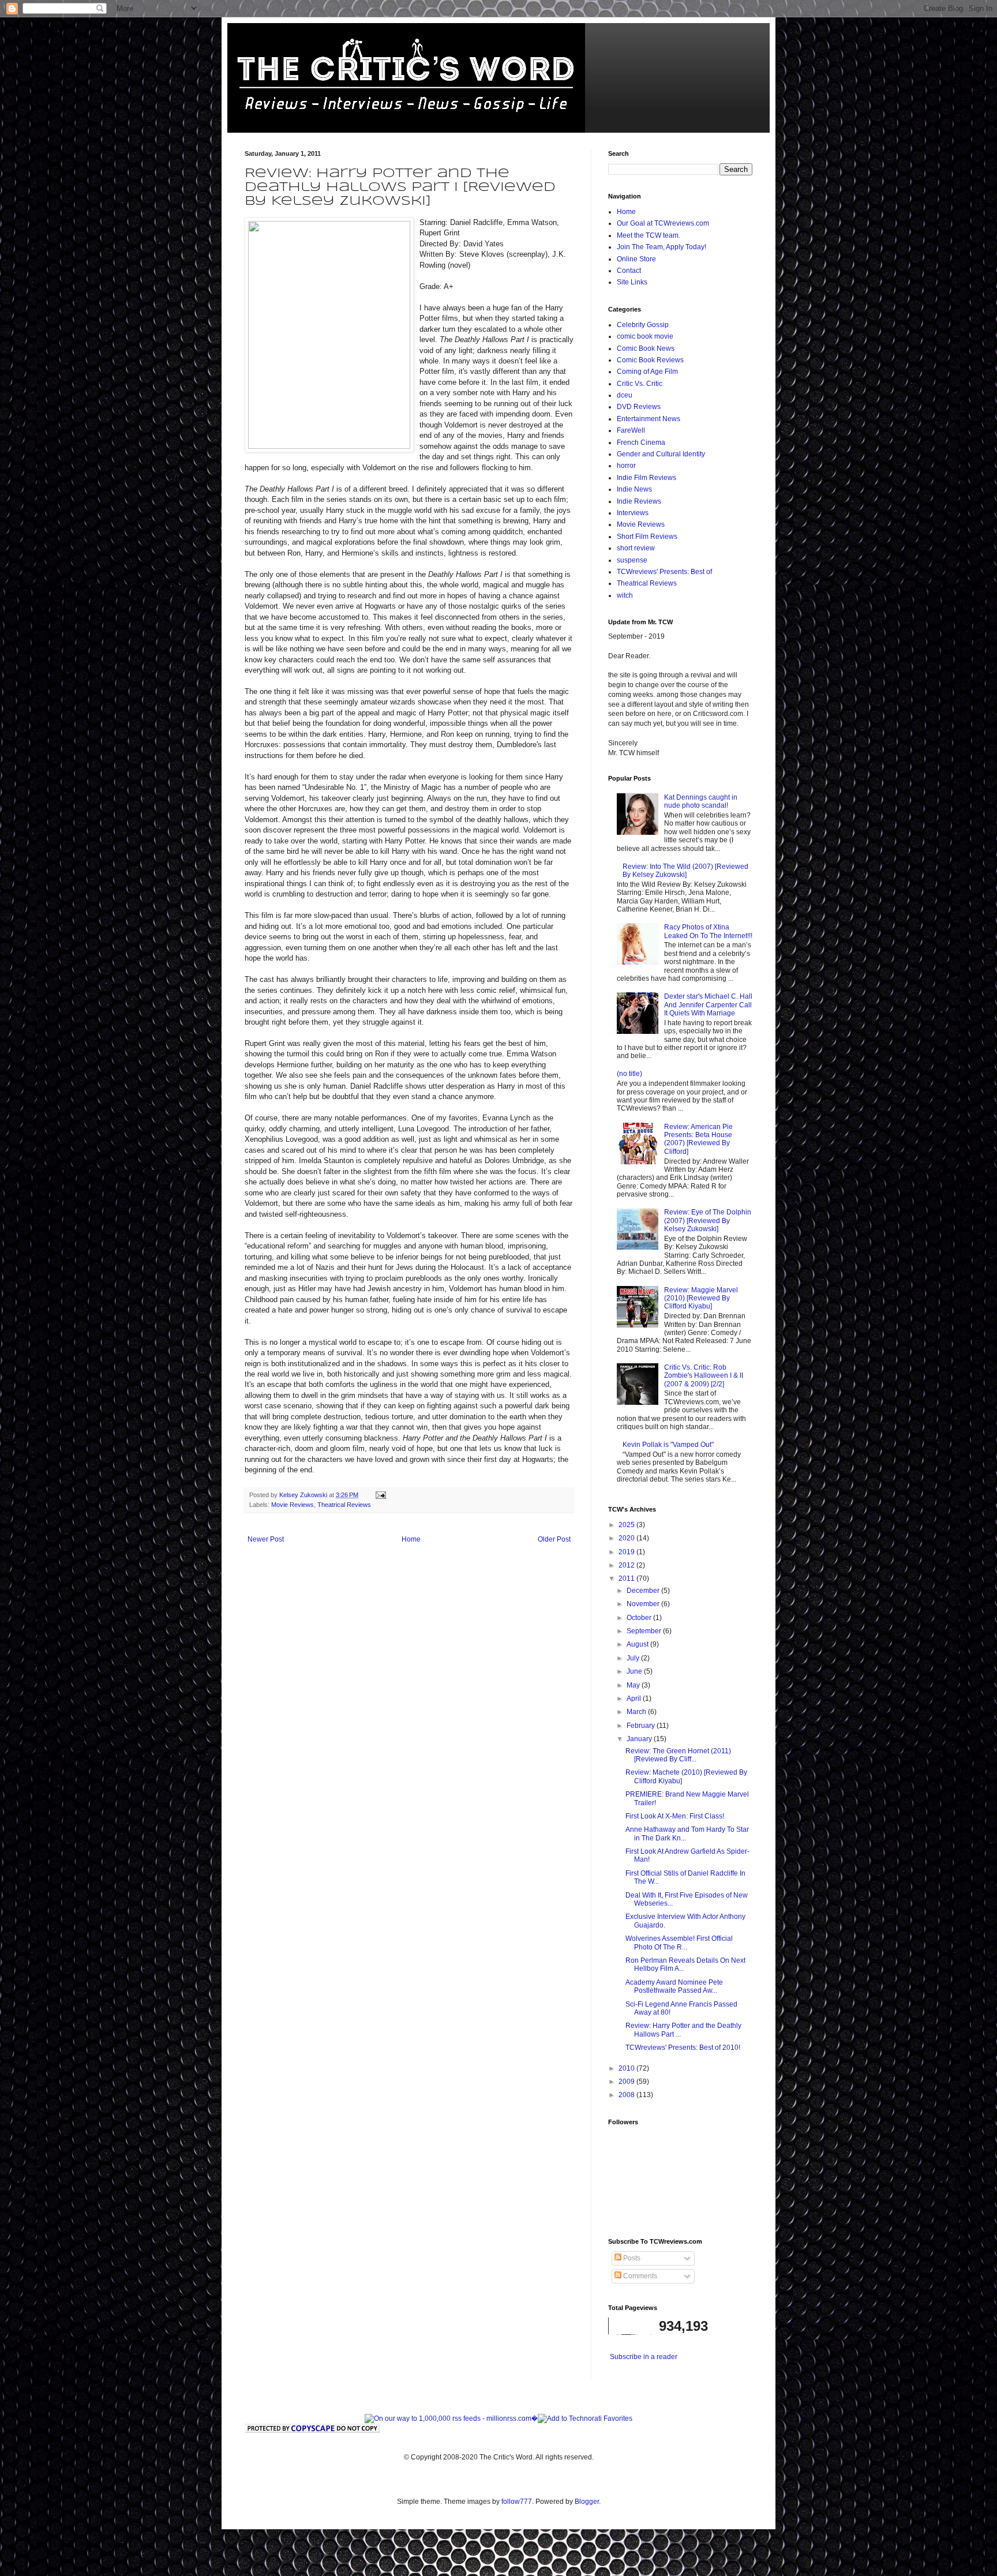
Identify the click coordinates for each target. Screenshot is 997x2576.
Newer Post (266, 1539)
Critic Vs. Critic (640, 384)
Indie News (634, 489)
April (635, 1698)
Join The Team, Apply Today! (661, 247)
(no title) (629, 1074)
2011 (627, 1578)
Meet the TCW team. (649, 235)
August (638, 1644)
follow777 (517, 2502)
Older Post (554, 1539)
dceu (625, 395)
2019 (627, 1552)
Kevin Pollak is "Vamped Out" (668, 1445)
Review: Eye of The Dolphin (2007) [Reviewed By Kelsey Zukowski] (708, 1220)
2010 (627, 2068)
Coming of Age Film (647, 372)
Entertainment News (649, 419)
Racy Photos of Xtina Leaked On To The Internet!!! (708, 931)
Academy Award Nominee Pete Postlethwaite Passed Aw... (674, 1986)
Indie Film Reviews (646, 478)
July (634, 1658)
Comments (639, 2276)
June (635, 1671)
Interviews (633, 513)
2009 (627, 2082)
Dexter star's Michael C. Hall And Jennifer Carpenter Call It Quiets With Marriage (708, 1005)
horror (626, 466)
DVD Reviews (639, 407)
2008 (627, 2095)
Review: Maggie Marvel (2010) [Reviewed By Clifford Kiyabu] (701, 1298)
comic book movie (645, 336)
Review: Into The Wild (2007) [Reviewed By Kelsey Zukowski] (685, 871)
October (640, 1618)
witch (625, 595)
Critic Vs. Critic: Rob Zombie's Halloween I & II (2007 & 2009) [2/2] (704, 1376)
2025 (627, 1525)
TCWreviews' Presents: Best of (664, 572)
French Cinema (641, 443)
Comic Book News (646, 348)
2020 (627, 1538)
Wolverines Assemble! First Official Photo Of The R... (679, 1943)
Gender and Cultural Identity (661, 454)
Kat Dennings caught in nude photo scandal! (701, 801)
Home (411, 1539)
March (637, 1712)
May (634, 1685)
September (645, 1631)
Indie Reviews (639, 501)
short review (636, 548)
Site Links (632, 282)
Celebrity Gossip (643, 325)
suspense (632, 560)
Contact (629, 271)
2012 (627, 1565)
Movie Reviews (293, 1505)
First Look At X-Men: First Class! (675, 1816)
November (644, 1604)
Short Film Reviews (647, 537)
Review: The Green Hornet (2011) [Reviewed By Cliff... (678, 1755)
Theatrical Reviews (344, 1505)
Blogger (587, 2502)
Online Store (636, 259)
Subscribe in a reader (644, 2357)
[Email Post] (380, 1495)
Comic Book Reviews (650, 360)
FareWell (631, 430)
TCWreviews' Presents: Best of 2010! (683, 2048)
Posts (631, 2258)
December (644, 1591)
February (642, 1726)
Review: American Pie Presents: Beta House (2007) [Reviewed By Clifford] (698, 1139)
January (640, 1739)
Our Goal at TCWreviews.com (663, 223)
